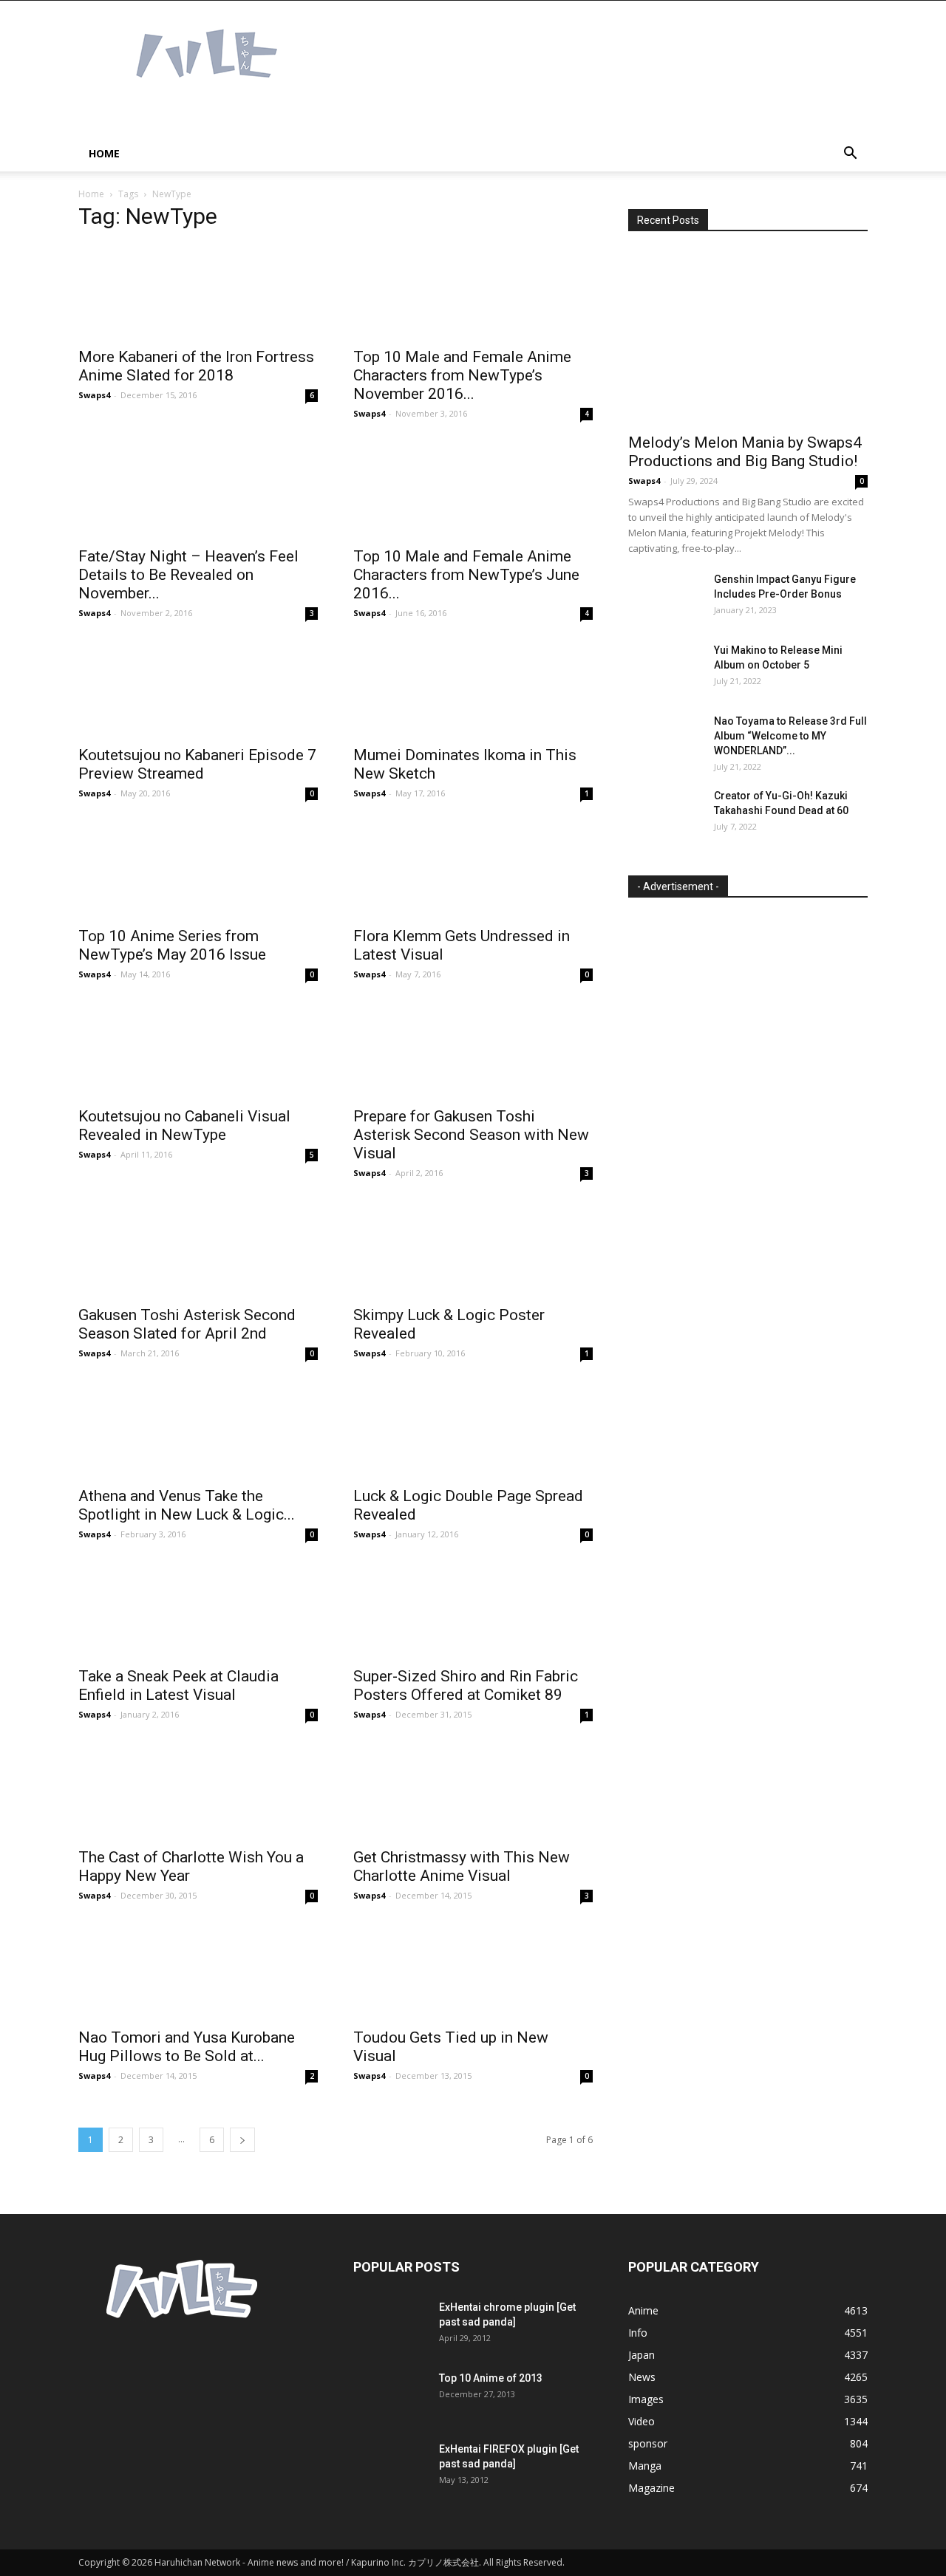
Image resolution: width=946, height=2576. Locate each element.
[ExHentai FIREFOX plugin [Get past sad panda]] (390, 2467)
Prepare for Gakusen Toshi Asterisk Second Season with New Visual (471, 1135)
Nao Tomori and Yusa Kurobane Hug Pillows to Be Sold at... (187, 2047)
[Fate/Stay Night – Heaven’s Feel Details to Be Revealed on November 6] (198, 490)
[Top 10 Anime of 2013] (390, 2396)
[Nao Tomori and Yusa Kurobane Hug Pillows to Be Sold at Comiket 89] (198, 1972)
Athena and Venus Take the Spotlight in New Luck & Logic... (187, 1505)
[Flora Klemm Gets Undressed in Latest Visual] (473, 870)
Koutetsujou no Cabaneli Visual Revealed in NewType (184, 1125)
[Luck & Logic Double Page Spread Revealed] (473, 1430)
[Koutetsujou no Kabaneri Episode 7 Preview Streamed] (198, 690)
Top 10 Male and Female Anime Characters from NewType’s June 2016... (466, 575)
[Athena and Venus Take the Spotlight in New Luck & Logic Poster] (198, 1430)
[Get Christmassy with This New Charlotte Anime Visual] (473, 1791)
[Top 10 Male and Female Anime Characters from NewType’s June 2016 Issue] (473, 490)
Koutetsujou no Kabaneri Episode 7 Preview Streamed (197, 764)
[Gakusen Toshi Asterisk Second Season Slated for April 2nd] (198, 1250)
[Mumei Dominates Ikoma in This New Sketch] (473, 690)
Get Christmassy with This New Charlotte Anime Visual (462, 1866)
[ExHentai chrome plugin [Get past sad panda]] (390, 2326)
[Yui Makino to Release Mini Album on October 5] (665, 669)
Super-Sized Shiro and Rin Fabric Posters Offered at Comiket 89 (466, 1685)
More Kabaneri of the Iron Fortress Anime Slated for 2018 (196, 366)
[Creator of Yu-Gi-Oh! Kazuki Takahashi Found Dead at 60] (665, 814)
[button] (850, 155)
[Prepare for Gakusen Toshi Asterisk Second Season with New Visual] (473, 1051)
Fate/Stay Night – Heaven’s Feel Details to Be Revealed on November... (188, 575)
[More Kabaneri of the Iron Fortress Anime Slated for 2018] (198, 291)
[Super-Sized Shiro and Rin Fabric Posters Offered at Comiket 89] (473, 1611)
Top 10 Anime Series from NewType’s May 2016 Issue (172, 945)
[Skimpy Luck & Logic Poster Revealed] (473, 1250)
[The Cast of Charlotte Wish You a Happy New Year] (198, 1791)
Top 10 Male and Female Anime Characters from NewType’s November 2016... (462, 375)
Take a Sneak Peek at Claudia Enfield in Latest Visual (178, 1685)
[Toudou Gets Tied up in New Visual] (473, 1972)
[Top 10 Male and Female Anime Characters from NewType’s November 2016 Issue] (473, 291)
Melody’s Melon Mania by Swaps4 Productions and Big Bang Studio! (745, 452)
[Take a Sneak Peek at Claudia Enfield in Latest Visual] (198, 1611)
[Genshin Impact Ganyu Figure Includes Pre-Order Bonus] (665, 598)
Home (104, 153)
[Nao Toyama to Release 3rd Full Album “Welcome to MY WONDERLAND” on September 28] (665, 739)
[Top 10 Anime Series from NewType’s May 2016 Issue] (198, 870)
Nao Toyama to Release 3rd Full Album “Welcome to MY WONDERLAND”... (790, 736)
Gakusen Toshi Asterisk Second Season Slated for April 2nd (187, 1324)
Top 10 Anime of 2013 (491, 2378)
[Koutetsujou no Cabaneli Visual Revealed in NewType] (198, 1051)
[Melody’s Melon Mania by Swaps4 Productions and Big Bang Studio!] (748, 337)
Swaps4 (94, 395)
